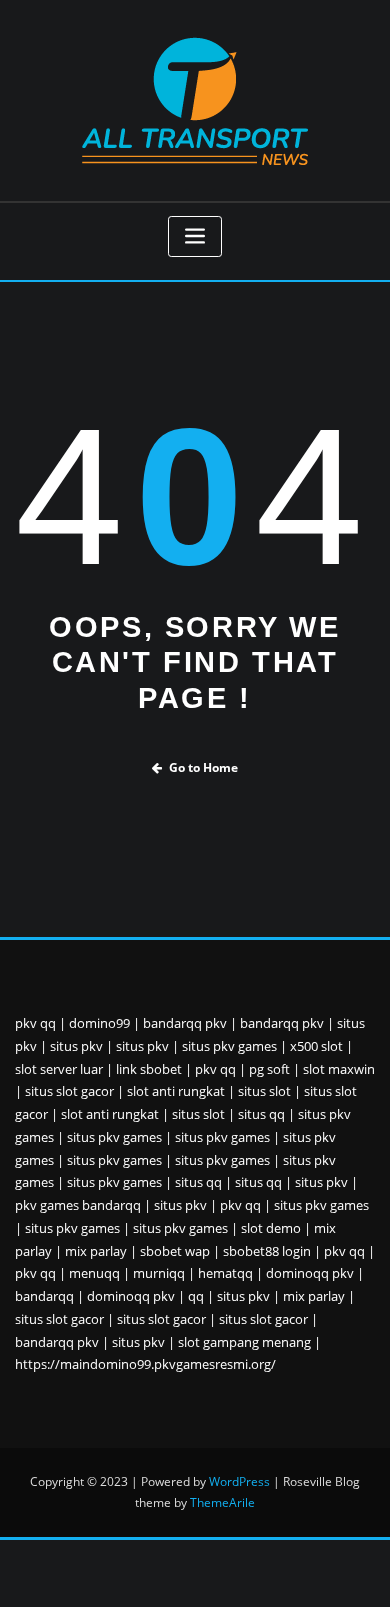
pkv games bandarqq (78, 1205)
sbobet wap (175, 1251)
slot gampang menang (244, 1342)
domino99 (99, 1023)
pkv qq (35, 1023)
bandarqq (44, 1296)
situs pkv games (229, 1046)
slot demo (271, 1228)
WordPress (239, 1481)
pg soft (269, 1069)
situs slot (264, 1091)
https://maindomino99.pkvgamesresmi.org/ (145, 1364)
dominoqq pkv (310, 1273)
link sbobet (149, 1069)
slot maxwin (339, 1069)
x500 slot (316, 1046)
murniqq (159, 1273)
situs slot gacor (69, 1091)
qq (196, 1296)
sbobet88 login (267, 1251)
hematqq (225, 1273)
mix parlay (96, 1251)
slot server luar (59, 1069)
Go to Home (203, 767)
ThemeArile (222, 1502)
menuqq (94, 1273)
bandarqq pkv (185, 1023)
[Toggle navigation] (195, 236)
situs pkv (76, 1046)
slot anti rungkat (176, 1091)
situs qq (261, 1114)
